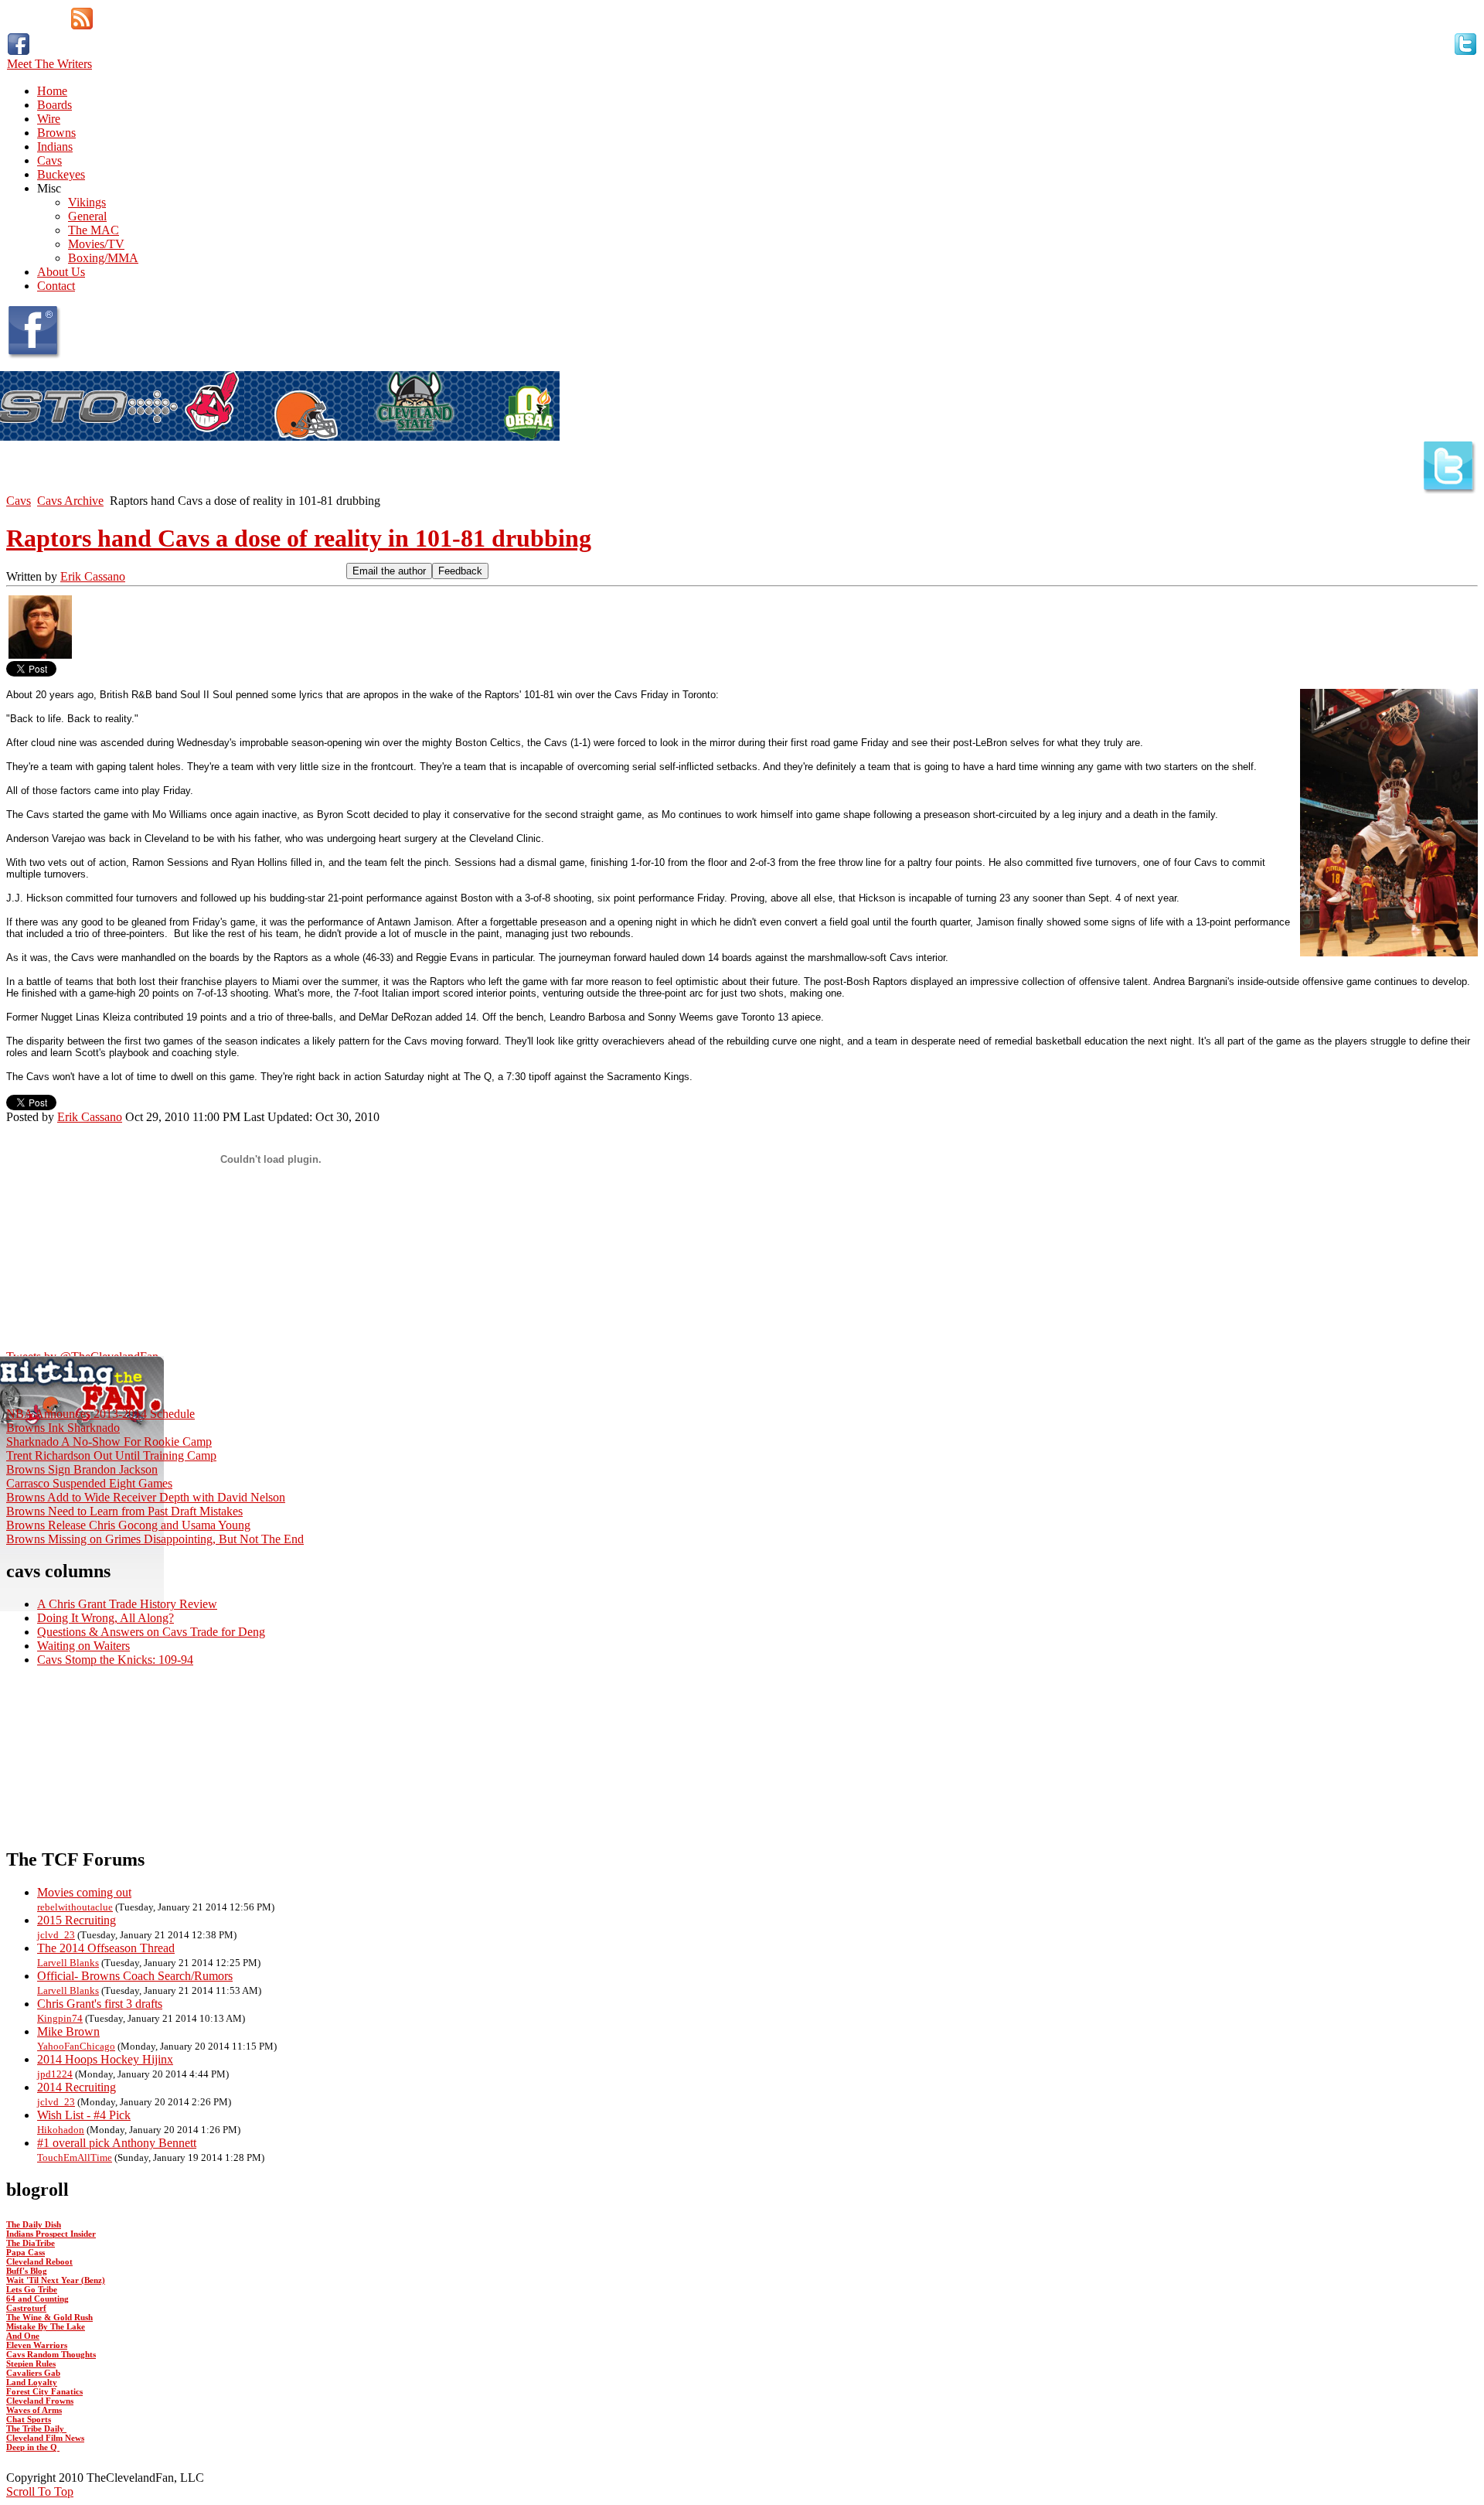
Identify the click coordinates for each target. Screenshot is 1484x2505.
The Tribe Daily (36, 2428)
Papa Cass (26, 2252)
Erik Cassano (93, 576)
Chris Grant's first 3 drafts (100, 2004)
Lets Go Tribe (32, 2289)
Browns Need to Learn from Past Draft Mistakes (124, 1511)
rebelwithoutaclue (75, 1907)
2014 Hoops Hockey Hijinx (105, 2059)
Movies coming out (84, 1892)
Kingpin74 (60, 2018)
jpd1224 (55, 2074)
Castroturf (26, 2308)
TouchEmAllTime (75, 2157)
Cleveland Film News (45, 2438)
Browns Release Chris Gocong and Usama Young (128, 1525)
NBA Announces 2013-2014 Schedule (100, 1414)
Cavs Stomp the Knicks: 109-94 (115, 1660)
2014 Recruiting (77, 2087)
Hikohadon (61, 2130)
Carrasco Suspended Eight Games (89, 1483)
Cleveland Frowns (40, 2401)
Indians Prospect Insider (51, 2234)
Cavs (19, 501)
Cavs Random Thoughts (51, 2354)
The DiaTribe (31, 2243)
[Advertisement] (742, 1757)
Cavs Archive (70, 501)
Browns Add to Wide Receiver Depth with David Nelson (146, 1497)
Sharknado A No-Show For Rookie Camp (109, 1442)
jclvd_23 (56, 1935)
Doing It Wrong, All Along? (106, 1618)
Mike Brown (68, 2031)
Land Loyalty (32, 2382)
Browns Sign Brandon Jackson (82, 1469)
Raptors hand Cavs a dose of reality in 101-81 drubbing (299, 538)
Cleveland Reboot (39, 2261)
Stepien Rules (31, 2364)
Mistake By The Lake (46, 2326)
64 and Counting (37, 2299)
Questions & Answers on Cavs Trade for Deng (151, 1632)
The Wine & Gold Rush (49, 2317)
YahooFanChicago (76, 2046)
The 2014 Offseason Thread (106, 1948)
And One (23, 2336)
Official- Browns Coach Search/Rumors (135, 1976)
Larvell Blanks (68, 1963)
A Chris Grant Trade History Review (127, 1604)
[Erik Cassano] (40, 657)
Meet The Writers (49, 64)
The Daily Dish (34, 2224)
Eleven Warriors (37, 2345)
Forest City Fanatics (44, 2391)
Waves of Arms (34, 2410)
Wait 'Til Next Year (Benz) (56, 2280)
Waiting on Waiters (83, 1646)
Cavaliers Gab (33, 2373)
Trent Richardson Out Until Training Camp (111, 1455)
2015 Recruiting (77, 1920)
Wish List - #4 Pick (84, 2115)
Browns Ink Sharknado (63, 1428)
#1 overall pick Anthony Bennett (117, 2143)
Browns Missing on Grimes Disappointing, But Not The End (155, 1539)
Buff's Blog (27, 2271)
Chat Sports (29, 2419)
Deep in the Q (33, 2447)
